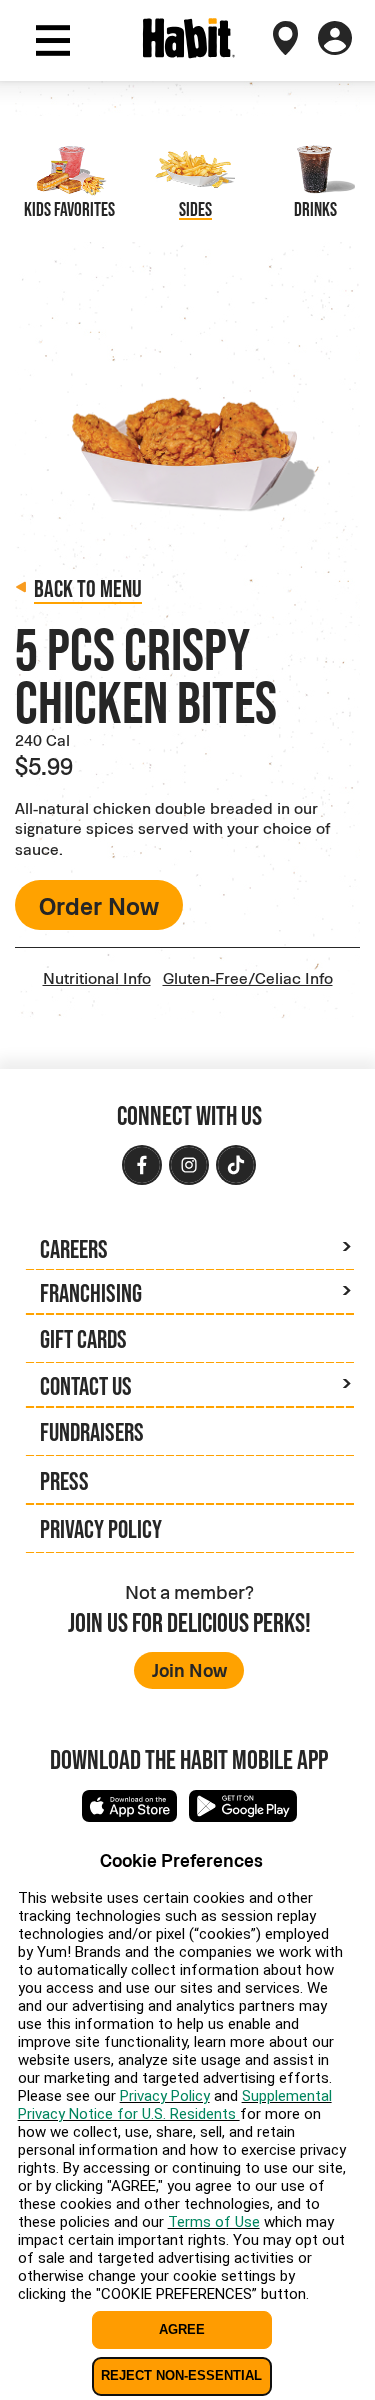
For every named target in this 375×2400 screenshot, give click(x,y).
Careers (74, 1248)
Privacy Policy (101, 1528)
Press (64, 1480)
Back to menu (88, 588)
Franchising (91, 1292)
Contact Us (86, 1385)
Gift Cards (83, 1338)
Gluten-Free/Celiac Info (248, 977)
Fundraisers (92, 1431)
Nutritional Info (97, 977)
